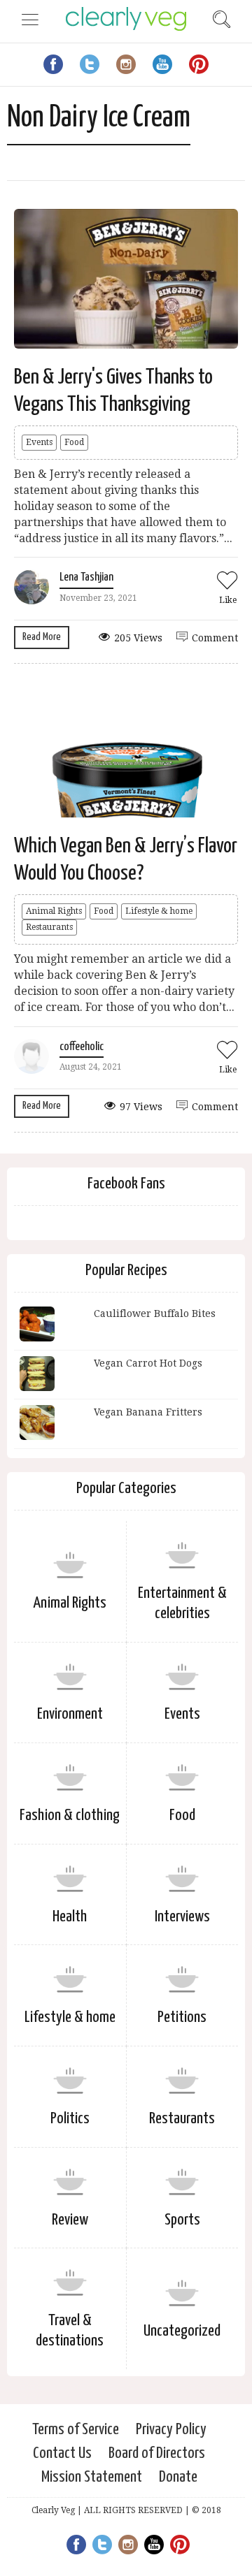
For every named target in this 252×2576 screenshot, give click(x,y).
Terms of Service (76, 2430)
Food (74, 442)
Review (70, 2220)
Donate (178, 2477)
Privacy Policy (171, 2430)
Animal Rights (54, 911)
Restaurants (49, 927)
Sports (182, 2220)
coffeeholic (82, 1047)
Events (39, 442)
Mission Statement (92, 2477)
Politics (70, 2119)
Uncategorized (182, 2331)
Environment (70, 1714)
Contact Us (62, 2453)
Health (70, 1917)
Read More (42, 637)
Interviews (182, 1917)
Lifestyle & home (159, 911)
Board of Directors (157, 2453)
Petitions (182, 2017)
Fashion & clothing (70, 1815)
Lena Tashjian (86, 577)
